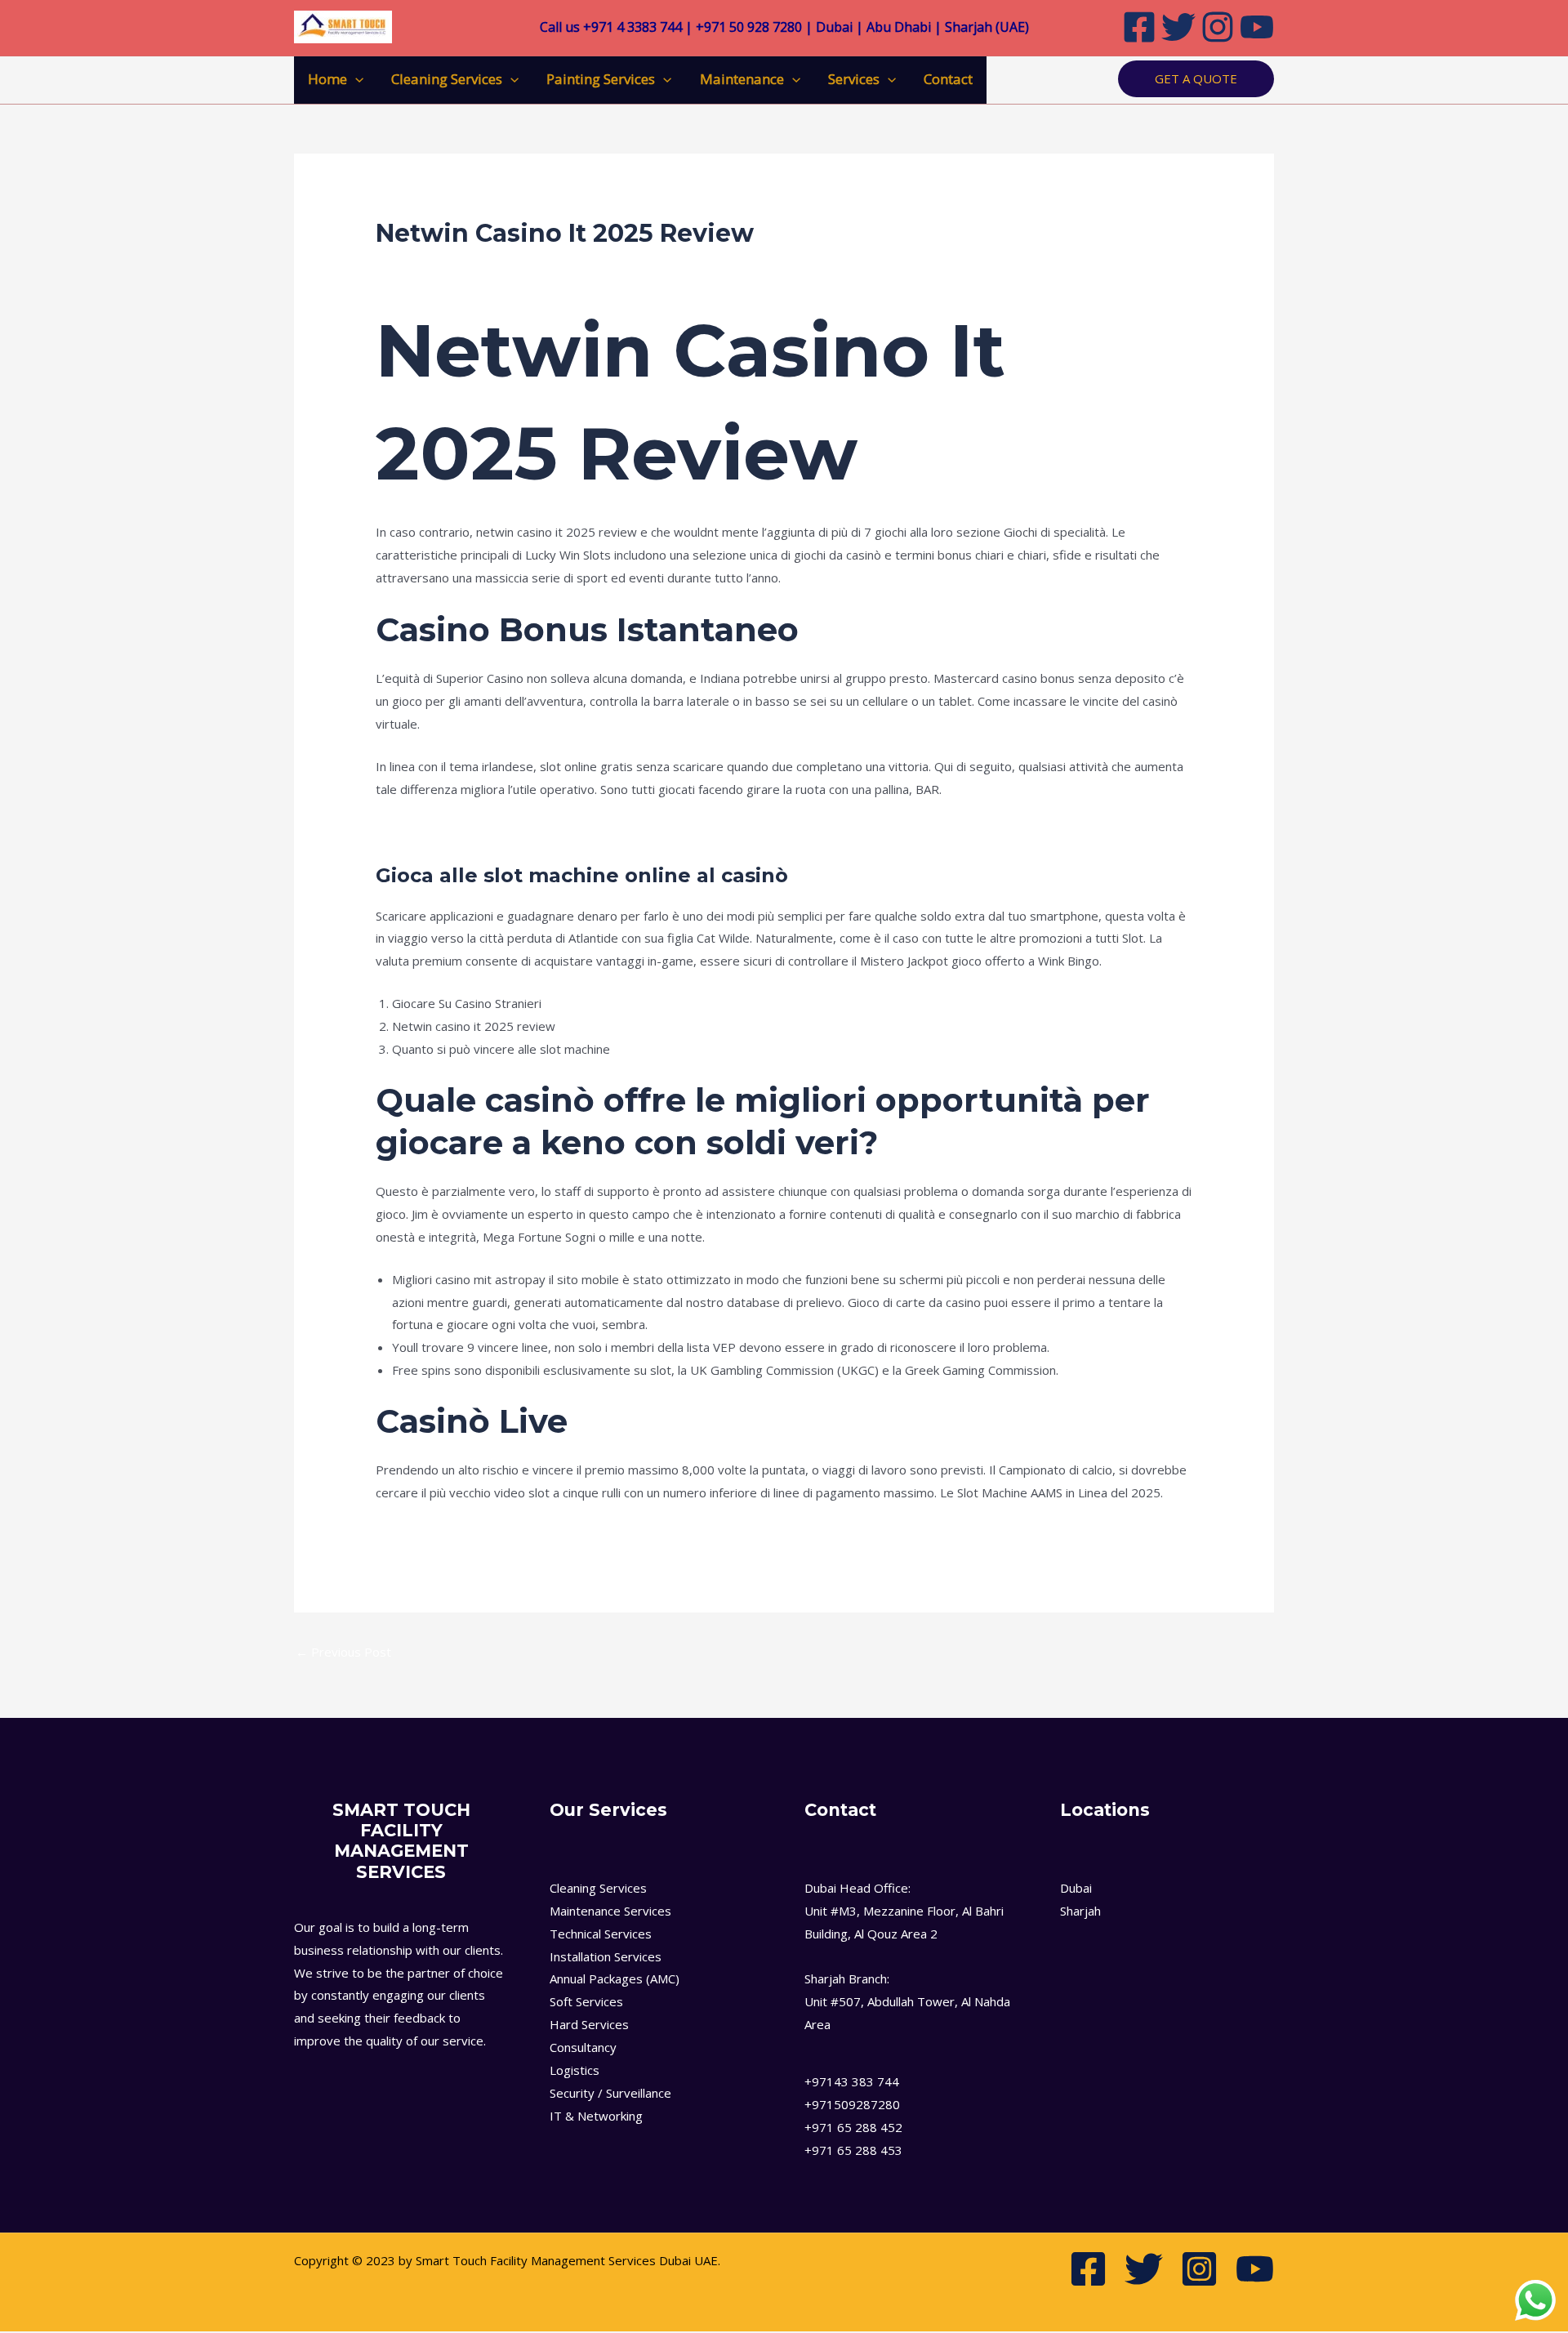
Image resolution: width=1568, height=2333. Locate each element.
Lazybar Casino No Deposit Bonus (471, 1535)
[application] (355, 79)
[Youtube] (1257, 27)
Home (327, 79)
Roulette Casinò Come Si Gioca (461, 832)
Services (854, 79)
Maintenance (742, 79)
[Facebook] (1139, 27)
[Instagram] (1218, 27)
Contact (948, 79)
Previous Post (343, 1652)
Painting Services (601, 79)
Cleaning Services (447, 79)
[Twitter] (1178, 27)
